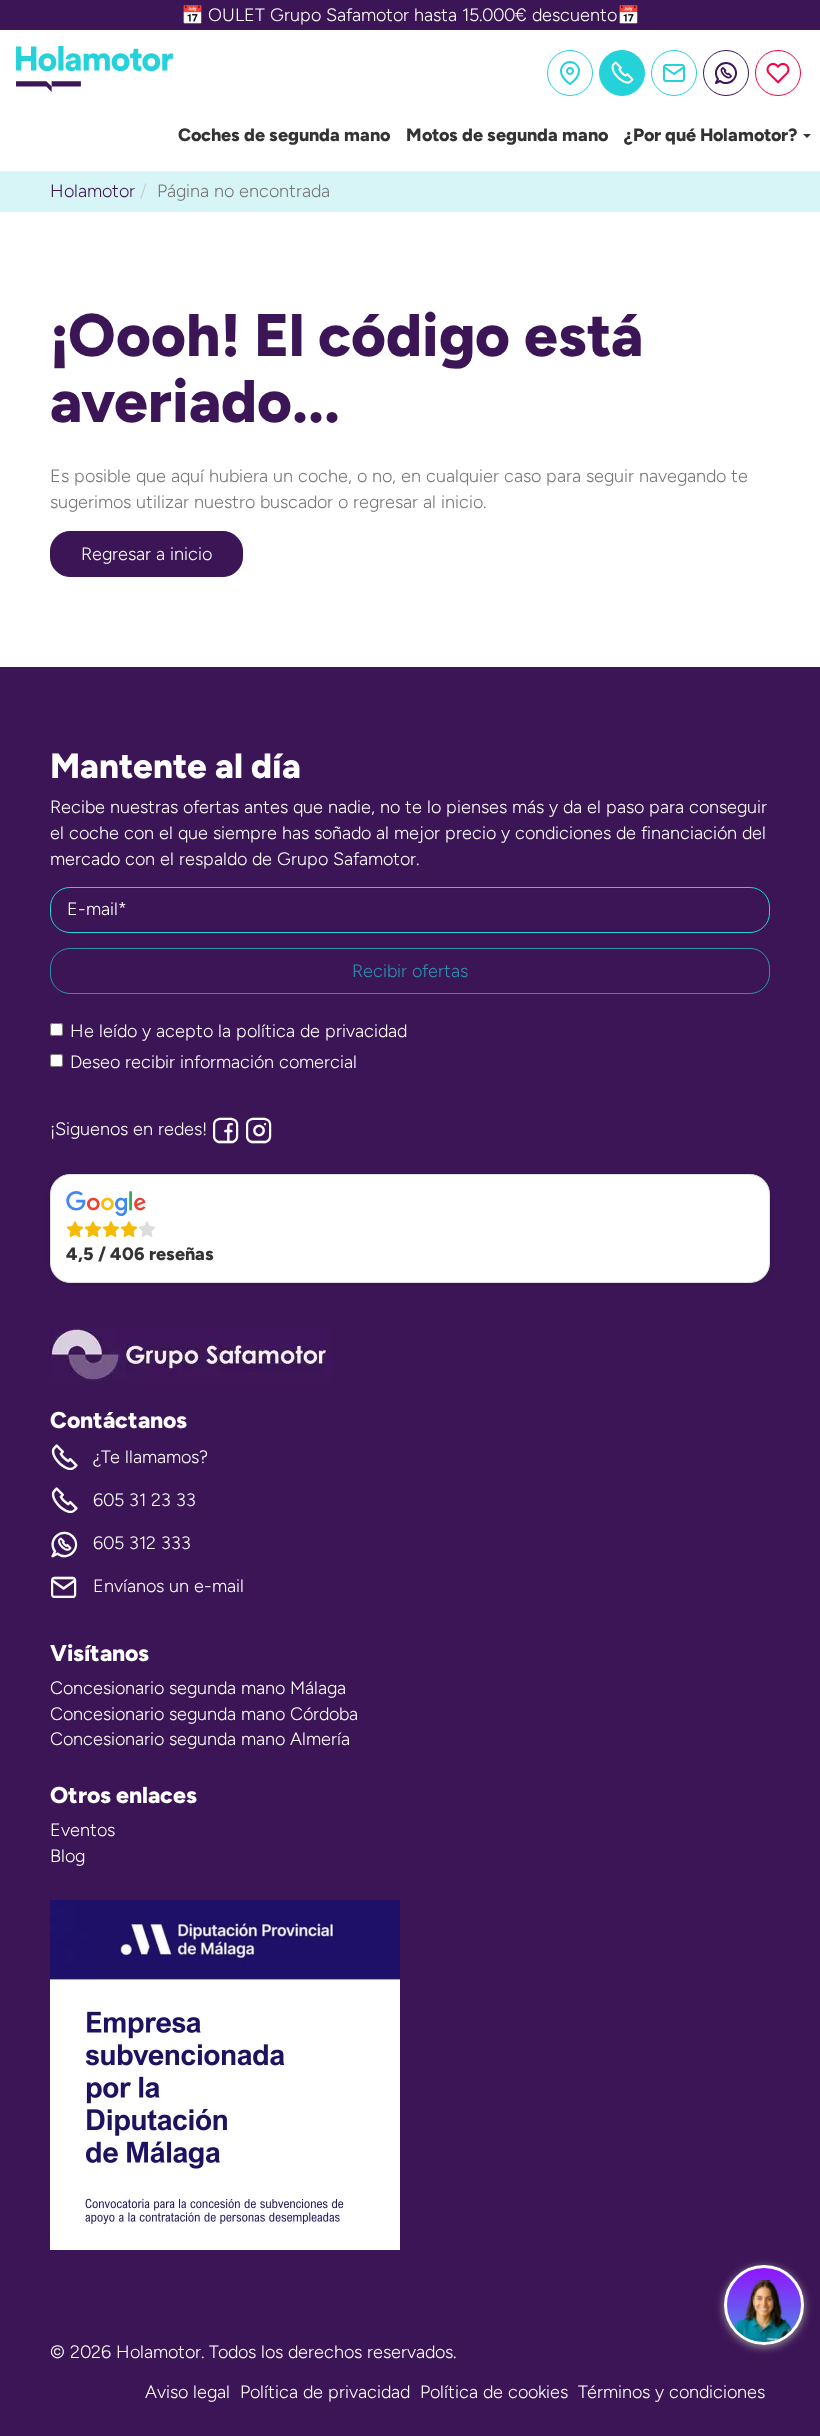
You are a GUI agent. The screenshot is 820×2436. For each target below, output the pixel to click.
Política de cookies (494, 2392)
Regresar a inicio (146, 554)
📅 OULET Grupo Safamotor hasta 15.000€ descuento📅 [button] (410, 15)
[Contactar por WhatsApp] (726, 73)
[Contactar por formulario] (674, 73)
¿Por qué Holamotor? (712, 135)
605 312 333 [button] (142, 1543)
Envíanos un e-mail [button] (168, 1586)
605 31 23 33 (144, 1500)
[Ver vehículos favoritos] (778, 73)
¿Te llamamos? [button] (150, 1457)
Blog (67, 1856)
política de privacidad (321, 1031)
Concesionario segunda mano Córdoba (204, 1714)
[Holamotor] (94, 86)
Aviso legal (187, 2392)
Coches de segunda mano (284, 135)
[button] (410, 1229)
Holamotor (92, 191)
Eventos (82, 1830)
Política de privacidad (325, 2392)
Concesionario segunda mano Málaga (198, 1688)
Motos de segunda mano (507, 135)
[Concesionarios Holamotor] (570, 73)
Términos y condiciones (671, 2392)
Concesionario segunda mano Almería (200, 1739)
